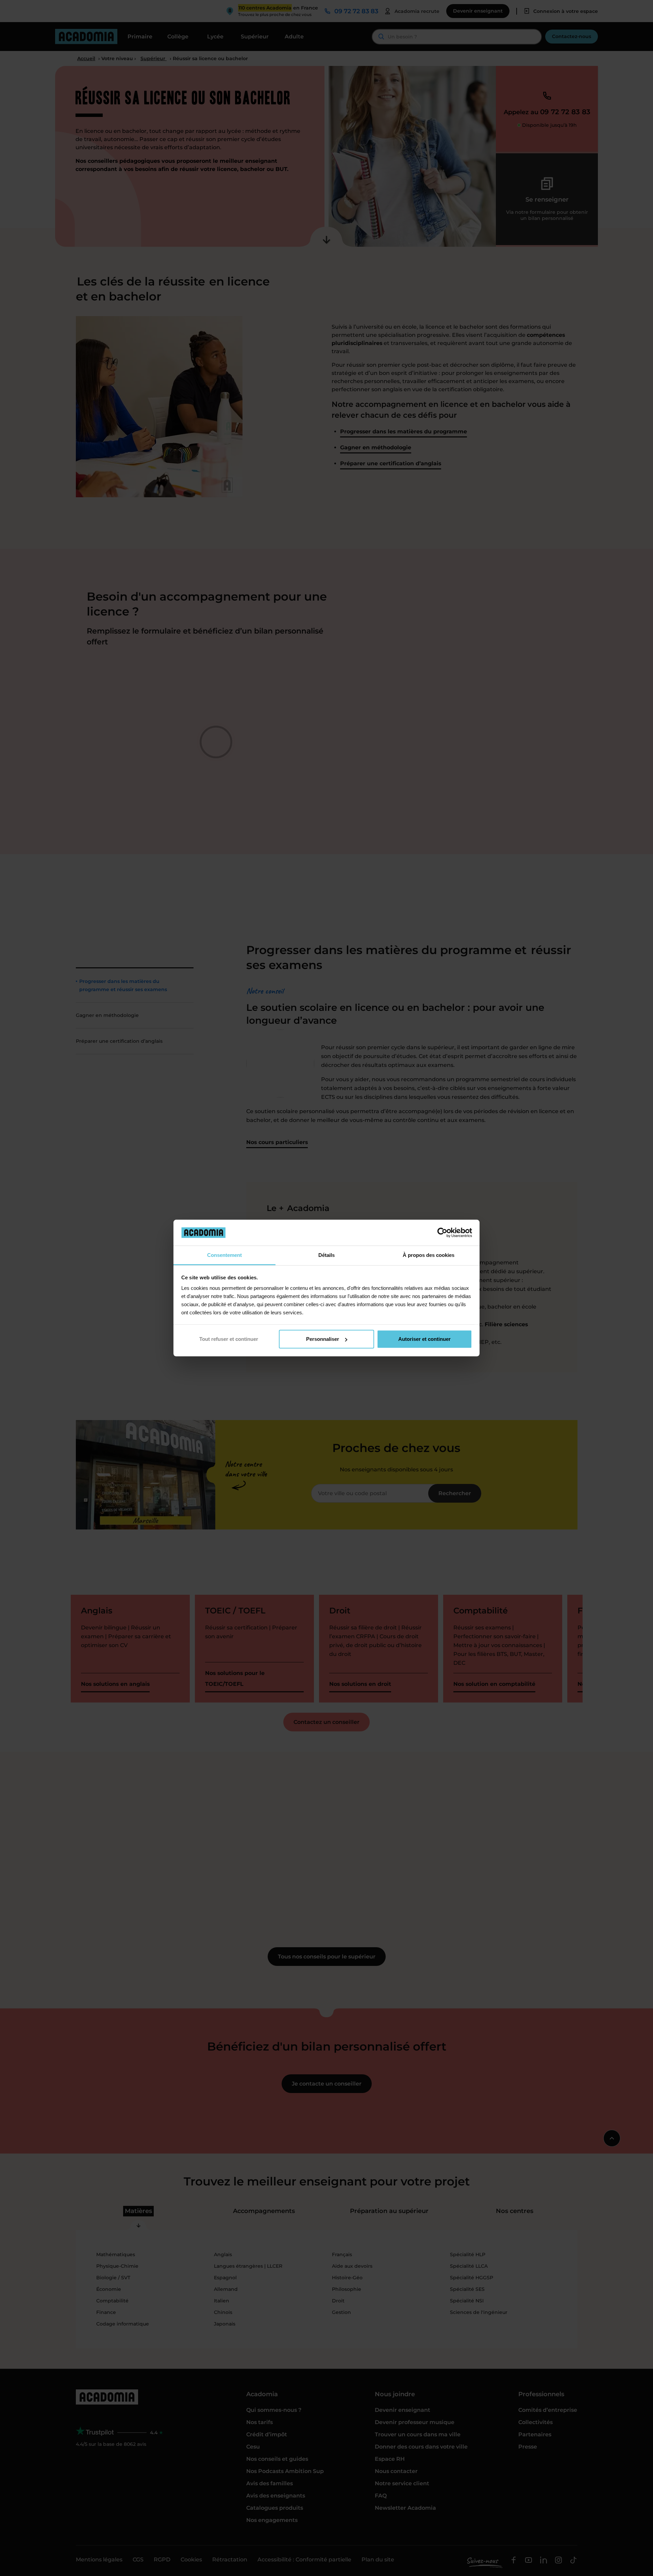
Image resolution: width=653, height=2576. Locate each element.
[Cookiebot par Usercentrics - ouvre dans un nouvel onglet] (442, 1232)
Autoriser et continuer (424, 1339)
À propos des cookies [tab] (429, 1255)
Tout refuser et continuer (229, 1339)
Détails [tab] (326, 1255)
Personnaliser (323, 1339)
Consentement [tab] (224, 1255)
